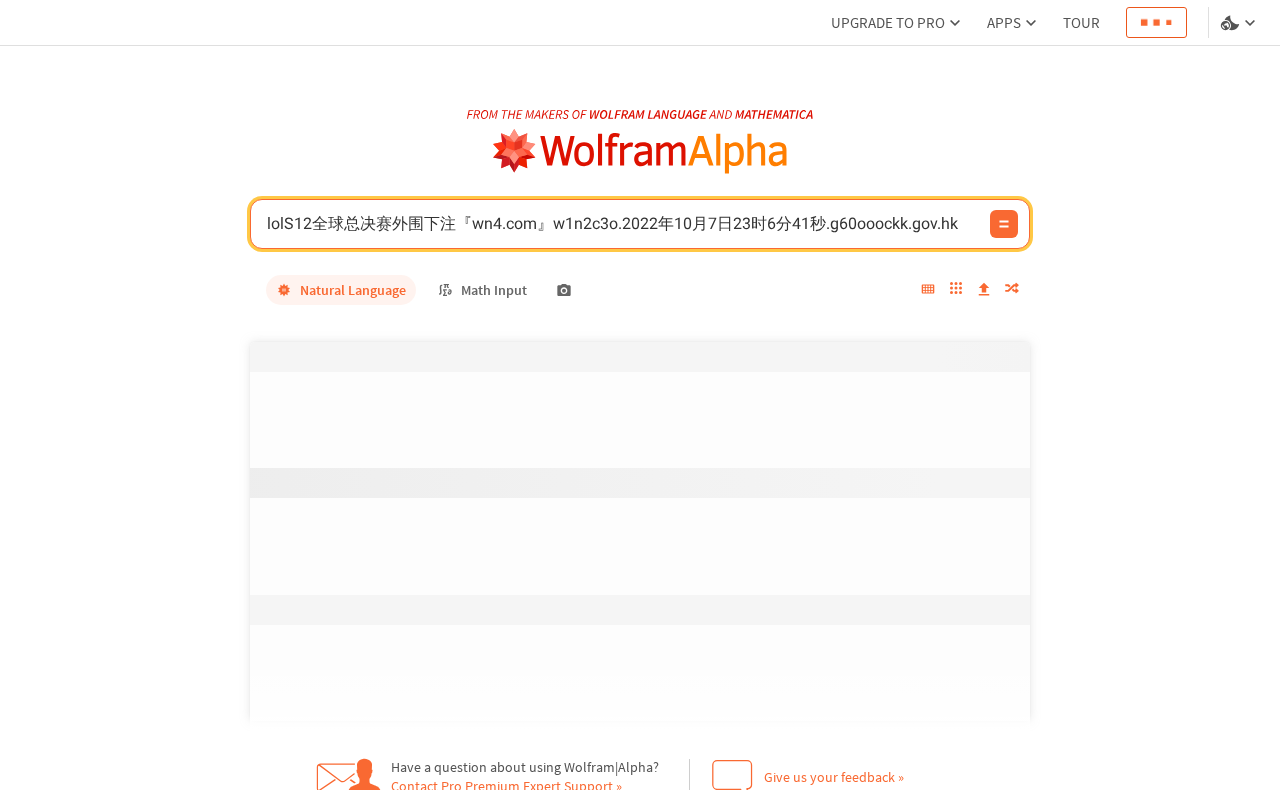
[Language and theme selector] (1240, 23)
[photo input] (564, 290)
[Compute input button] (1004, 224)
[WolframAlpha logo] (640, 151)
